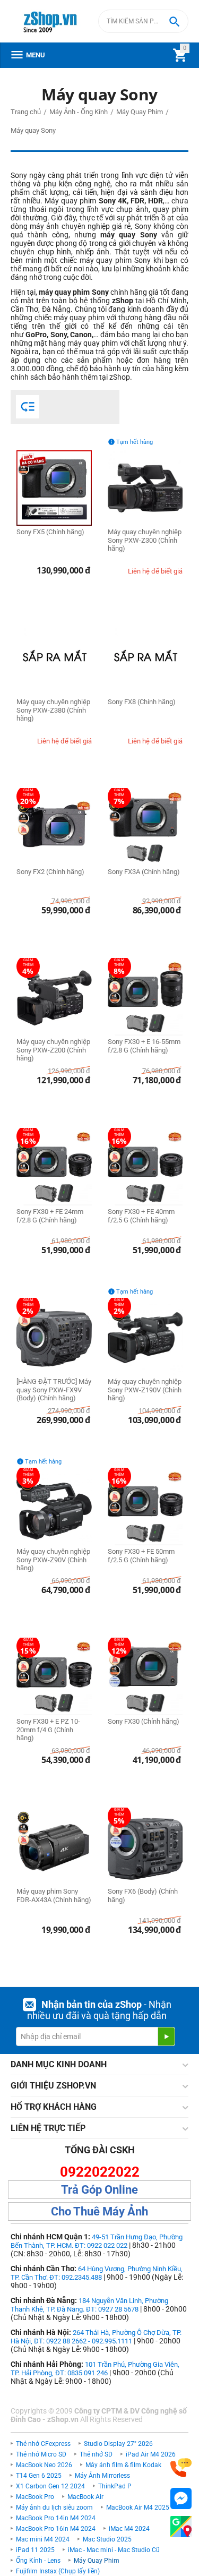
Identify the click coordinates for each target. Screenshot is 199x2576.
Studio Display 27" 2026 (118, 2444)
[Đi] (166, 2036)
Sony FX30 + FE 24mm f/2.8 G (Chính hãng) (50, 1216)
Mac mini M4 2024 (43, 2539)
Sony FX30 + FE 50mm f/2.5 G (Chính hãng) (141, 1556)
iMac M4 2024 (129, 2529)
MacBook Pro (35, 2497)
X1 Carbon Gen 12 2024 (50, 2486)
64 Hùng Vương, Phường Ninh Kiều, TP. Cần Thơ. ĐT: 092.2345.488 (97, 2273)
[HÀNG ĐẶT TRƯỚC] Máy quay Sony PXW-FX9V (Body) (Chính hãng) (54, 1390)
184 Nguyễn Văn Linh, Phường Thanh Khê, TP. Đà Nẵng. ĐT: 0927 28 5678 (89, 2305)
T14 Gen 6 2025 (39, 2476)
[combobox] (143, 21)
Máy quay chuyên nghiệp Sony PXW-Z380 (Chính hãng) (53, 710)
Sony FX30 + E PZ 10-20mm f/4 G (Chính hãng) (48, 1730)
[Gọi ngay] (181, 2468)
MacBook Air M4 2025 (138, 2507)
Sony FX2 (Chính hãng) (50, 872)
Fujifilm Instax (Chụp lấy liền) (58, 2571)
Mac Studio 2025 (107, 2539)
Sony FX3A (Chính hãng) (144, 872)
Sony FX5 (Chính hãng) (50, 532)
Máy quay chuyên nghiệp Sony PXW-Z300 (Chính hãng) (145, 540)
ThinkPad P (115, 2486)
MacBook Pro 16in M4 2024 (56, 2529)
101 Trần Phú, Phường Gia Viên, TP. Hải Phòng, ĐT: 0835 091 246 (95, 2369)
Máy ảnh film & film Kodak (123, 2465)
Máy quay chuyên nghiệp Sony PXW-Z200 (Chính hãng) (53, 1050)
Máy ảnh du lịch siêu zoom (54, 2507)
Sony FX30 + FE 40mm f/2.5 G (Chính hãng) (141, 1216)
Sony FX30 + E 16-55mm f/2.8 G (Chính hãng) (144, 1046)
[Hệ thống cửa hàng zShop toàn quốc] (181, 2527)
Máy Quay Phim (97, 2561)
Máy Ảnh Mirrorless (102, 2476)
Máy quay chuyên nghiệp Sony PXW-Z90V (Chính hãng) (53, 1560)
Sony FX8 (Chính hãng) (142, 702)
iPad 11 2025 (35, 2550)
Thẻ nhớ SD (96, 2454)
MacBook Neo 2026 (44, 2465)
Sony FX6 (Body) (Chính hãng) (143, 1895)
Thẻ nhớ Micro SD (41, 2454)
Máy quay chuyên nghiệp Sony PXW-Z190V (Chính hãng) (145, 1390)
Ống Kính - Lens (38, 2561)
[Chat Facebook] (181, 2499)
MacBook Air (85, 2497)
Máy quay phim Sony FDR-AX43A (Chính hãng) (54, 1895)
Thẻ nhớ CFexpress (43, 2444)
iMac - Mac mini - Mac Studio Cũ (114, 2550)
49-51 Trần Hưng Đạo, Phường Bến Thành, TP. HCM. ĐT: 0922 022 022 (97, 2241)
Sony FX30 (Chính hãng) (144, 1721)
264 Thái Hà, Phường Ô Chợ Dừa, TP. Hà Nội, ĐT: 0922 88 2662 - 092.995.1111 (96, 2337)
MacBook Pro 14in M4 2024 (56, 2518)
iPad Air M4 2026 (151, 2454)
